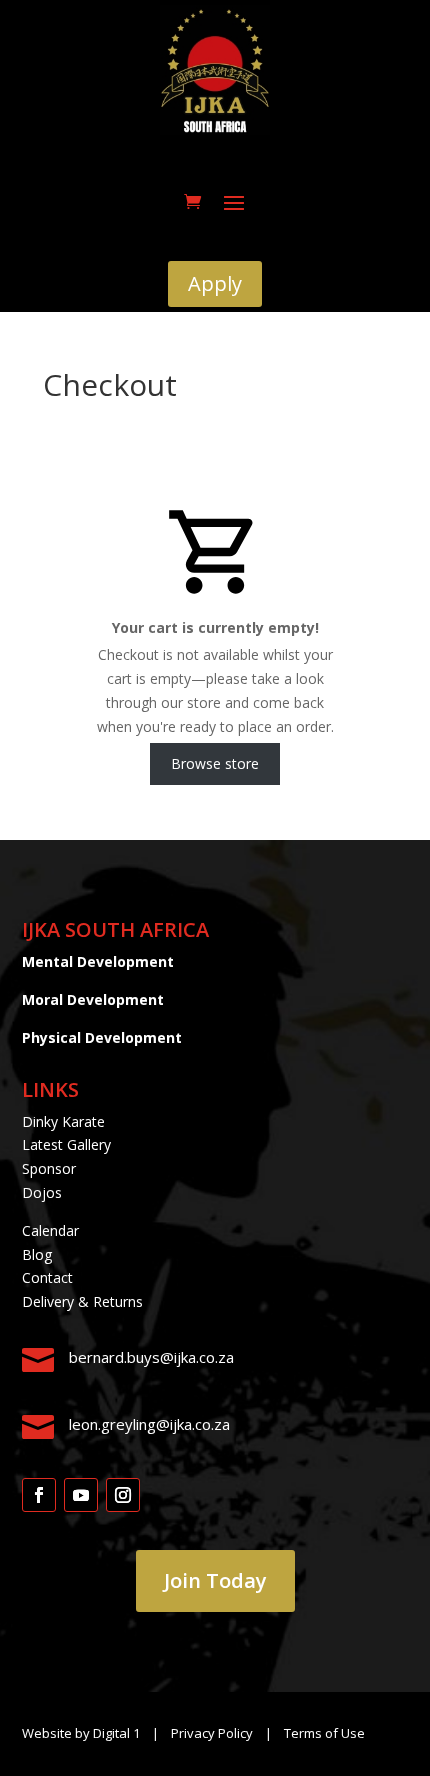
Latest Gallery (66, 1144)
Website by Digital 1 (81, 1733)
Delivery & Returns (82, 1301)
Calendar (50, 1230)
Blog (37, 1254)
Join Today (215, 1580)
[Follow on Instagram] (123, 1495)
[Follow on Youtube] (81, 1495)
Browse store (215, 763)
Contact (47, 1277)
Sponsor (49, 1168)
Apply (215, 283)
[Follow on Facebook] (39, 1495)
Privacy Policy (213, 1733)
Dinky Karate (63, 1121)
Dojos (42, 1192)
